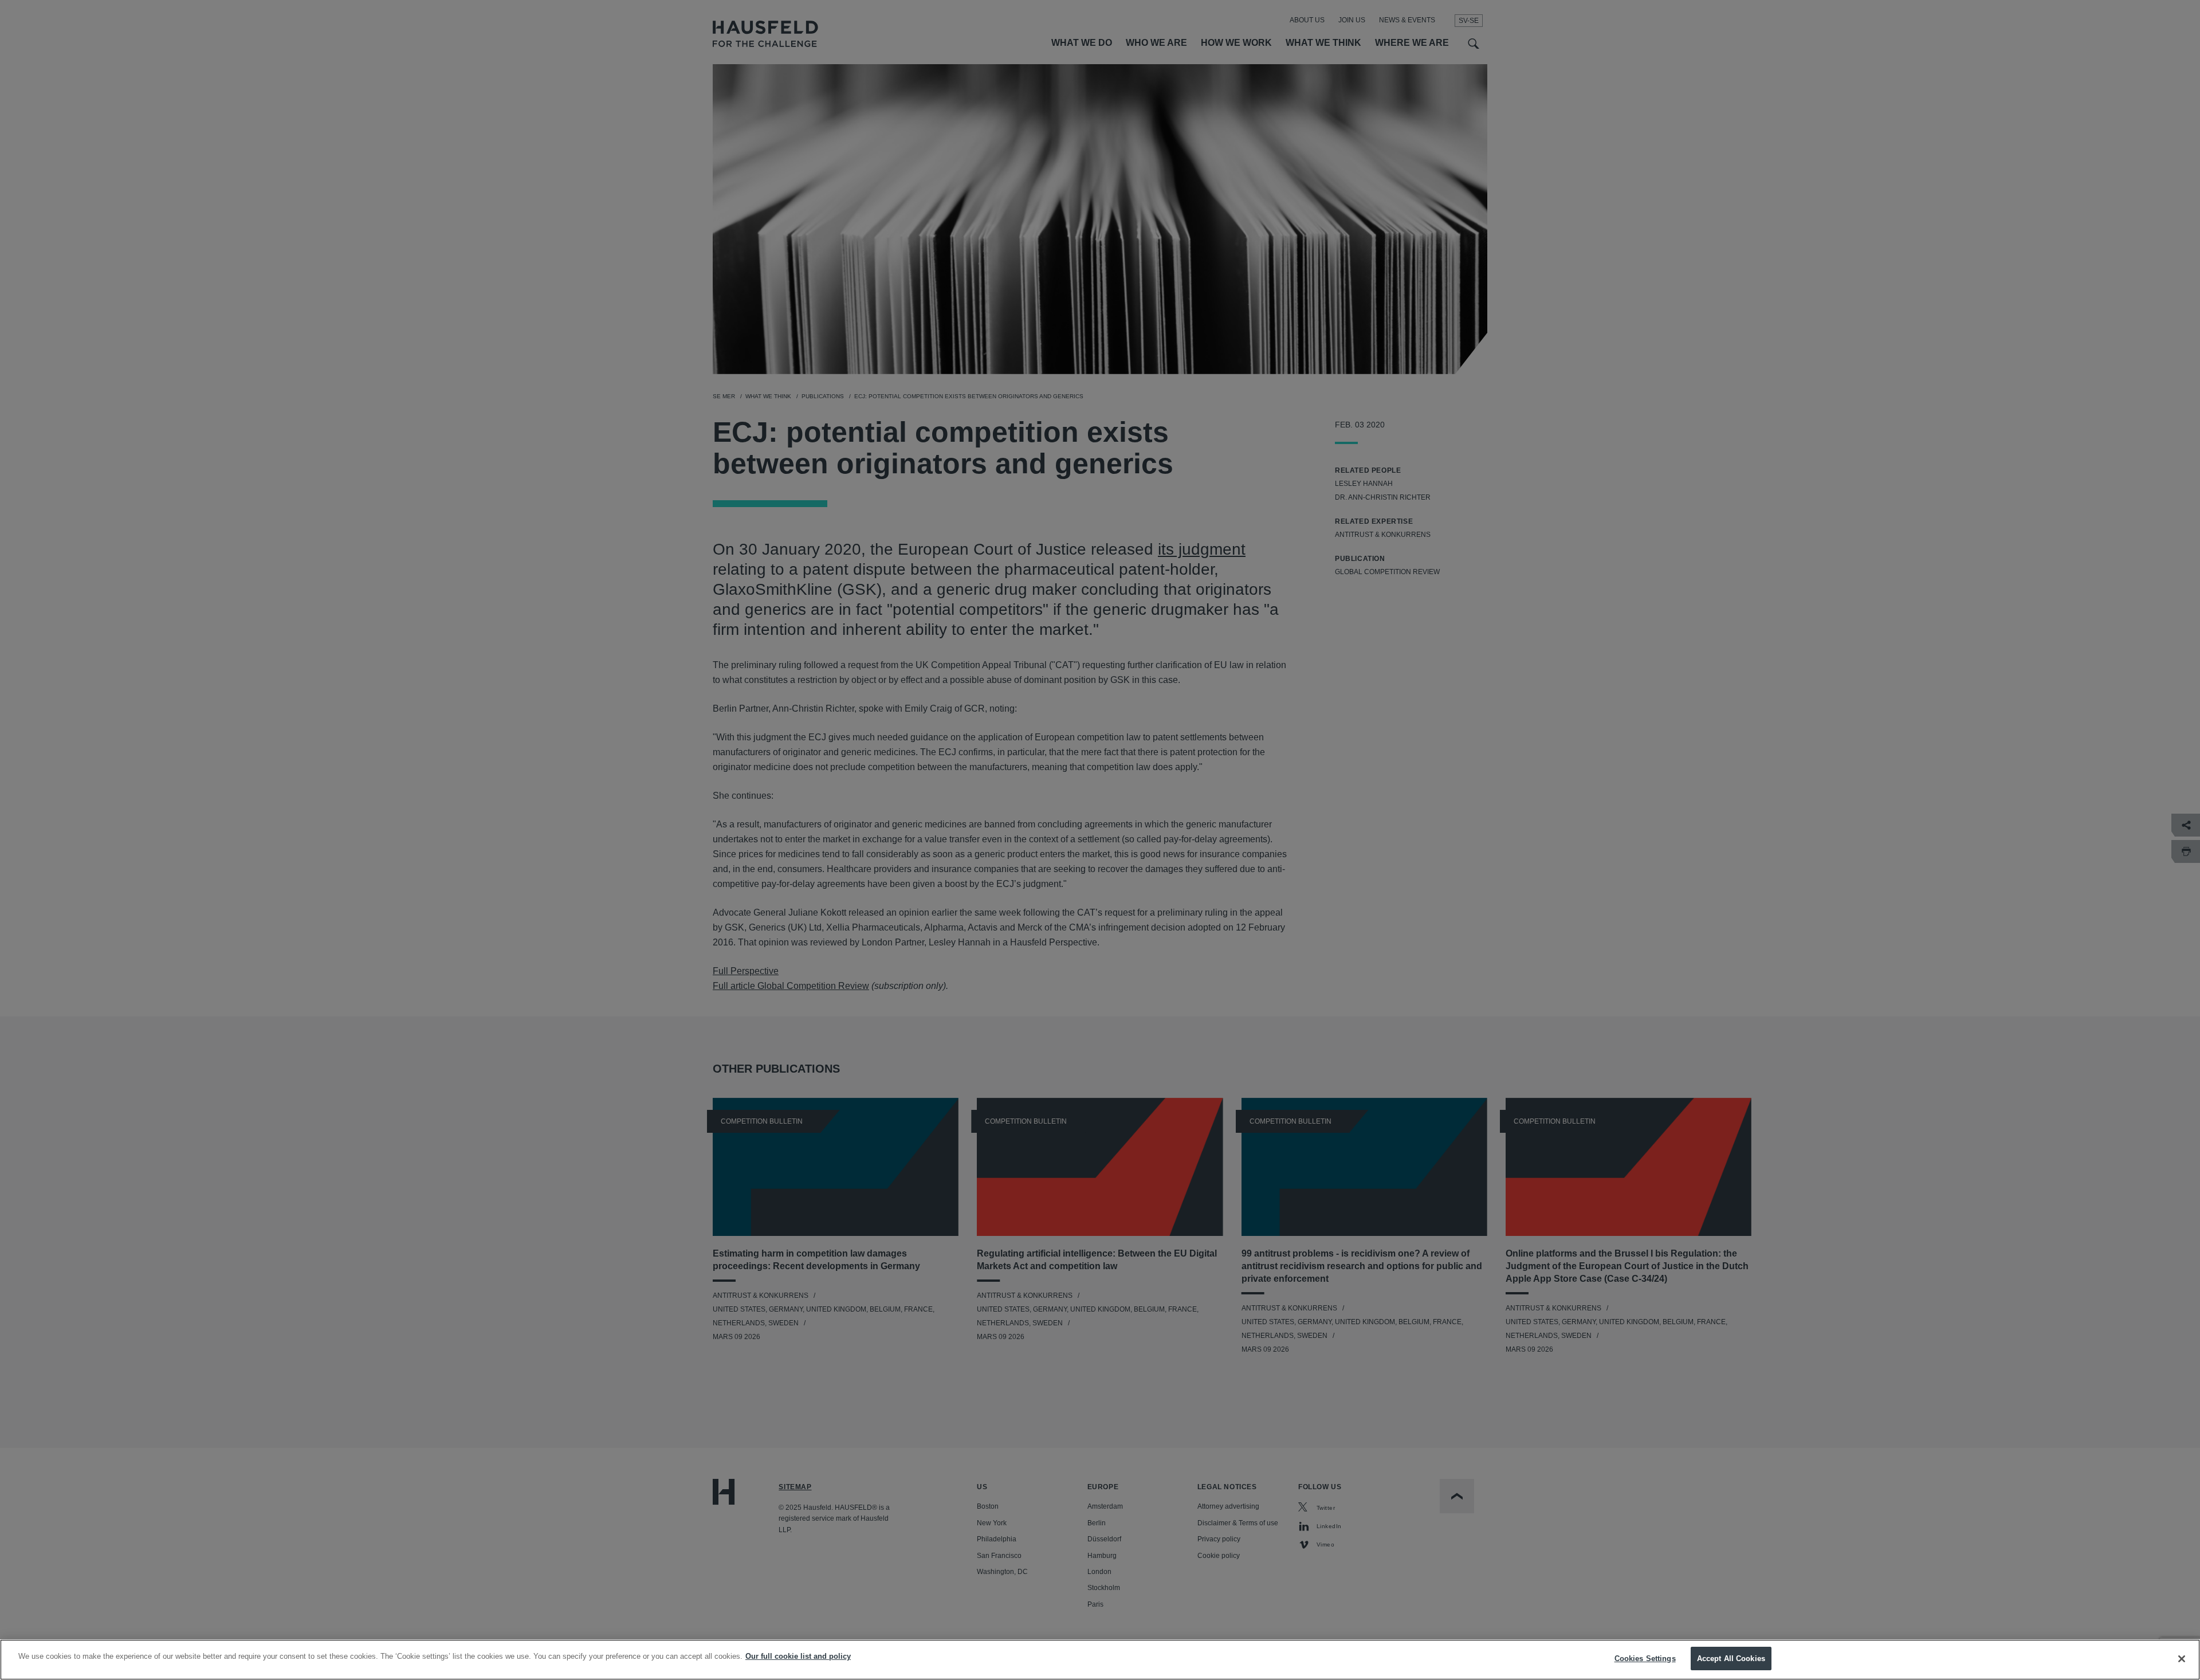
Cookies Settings (1645, 1659)
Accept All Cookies (1731, 1659)
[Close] (2182, 1659)
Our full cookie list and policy (798, 1656)
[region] (1100, 1660)
